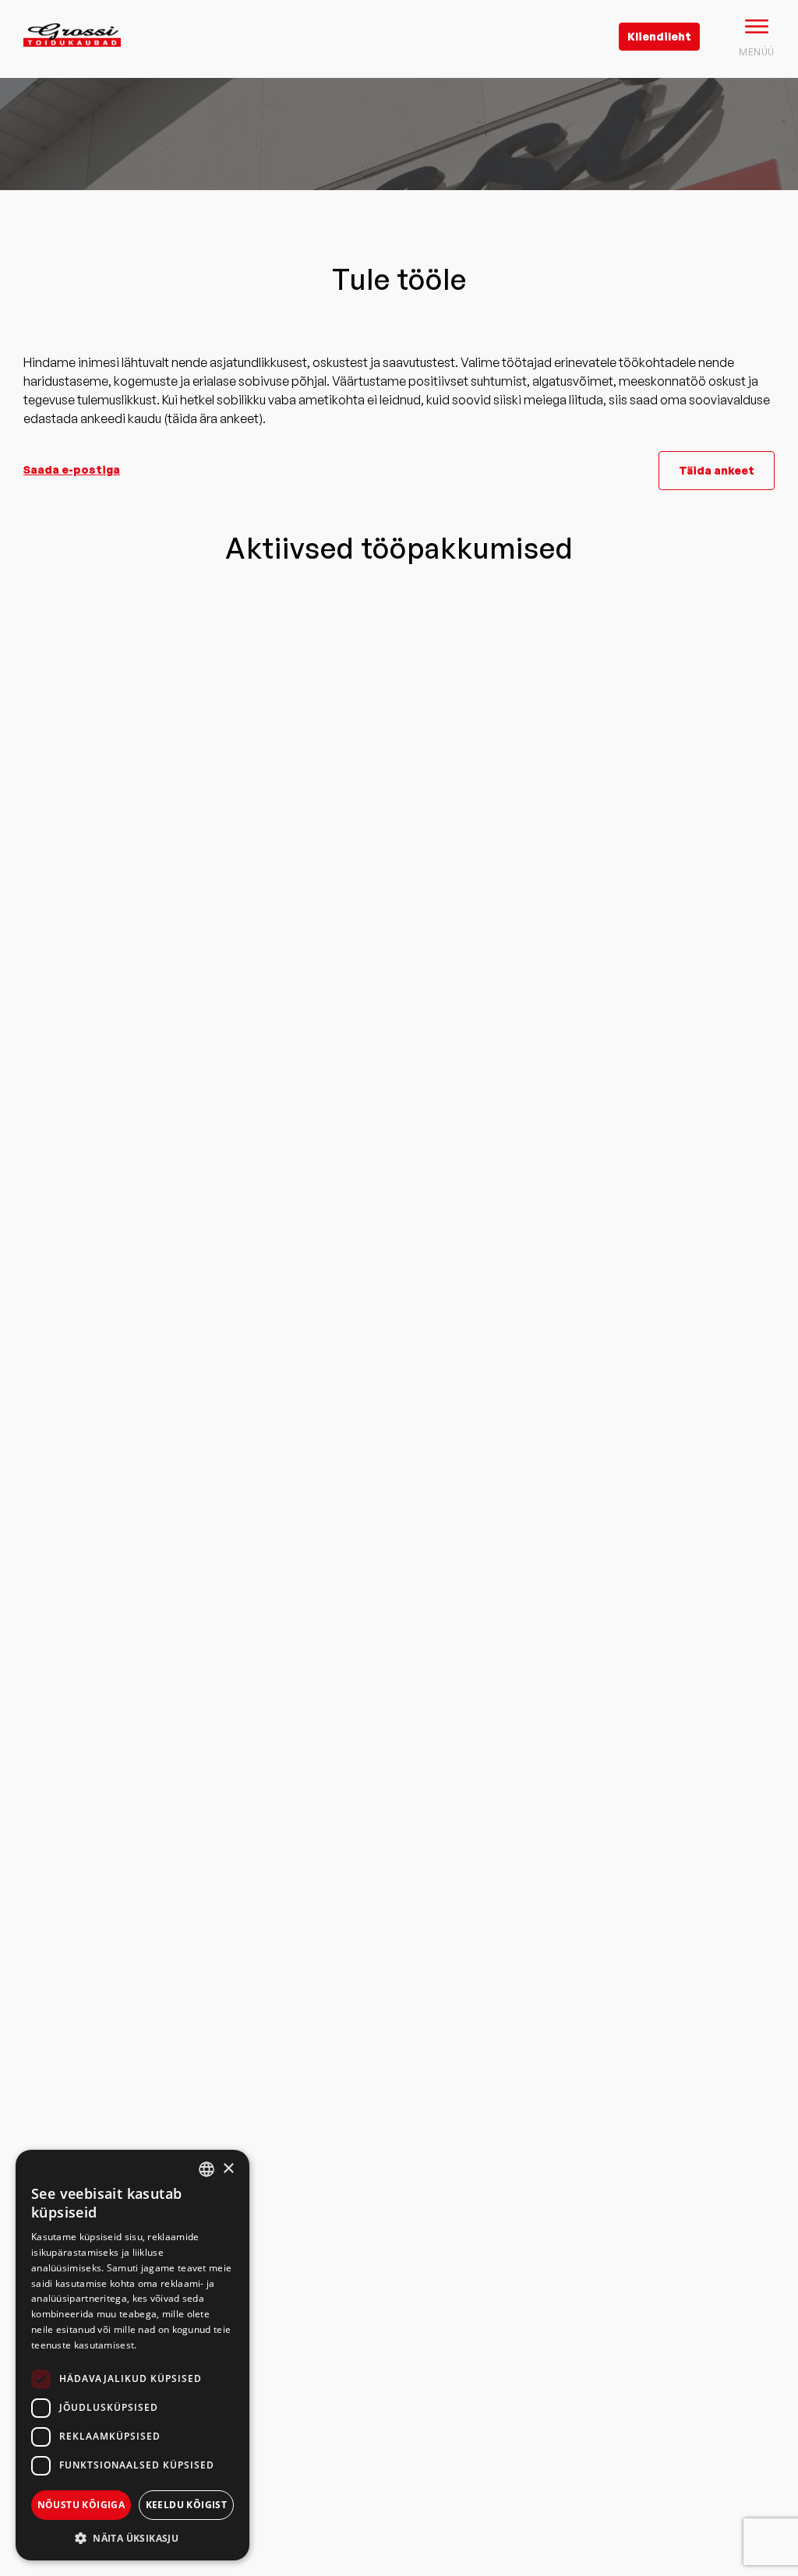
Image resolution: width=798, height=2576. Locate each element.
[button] (132, 2537)
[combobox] (207, 2169)
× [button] (228, 2169)
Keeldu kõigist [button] (187, 2505)
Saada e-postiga (72, 469)
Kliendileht (659, 36)
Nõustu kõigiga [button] (81, 2505)
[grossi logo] (72, 59)
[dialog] (132, 2355)
